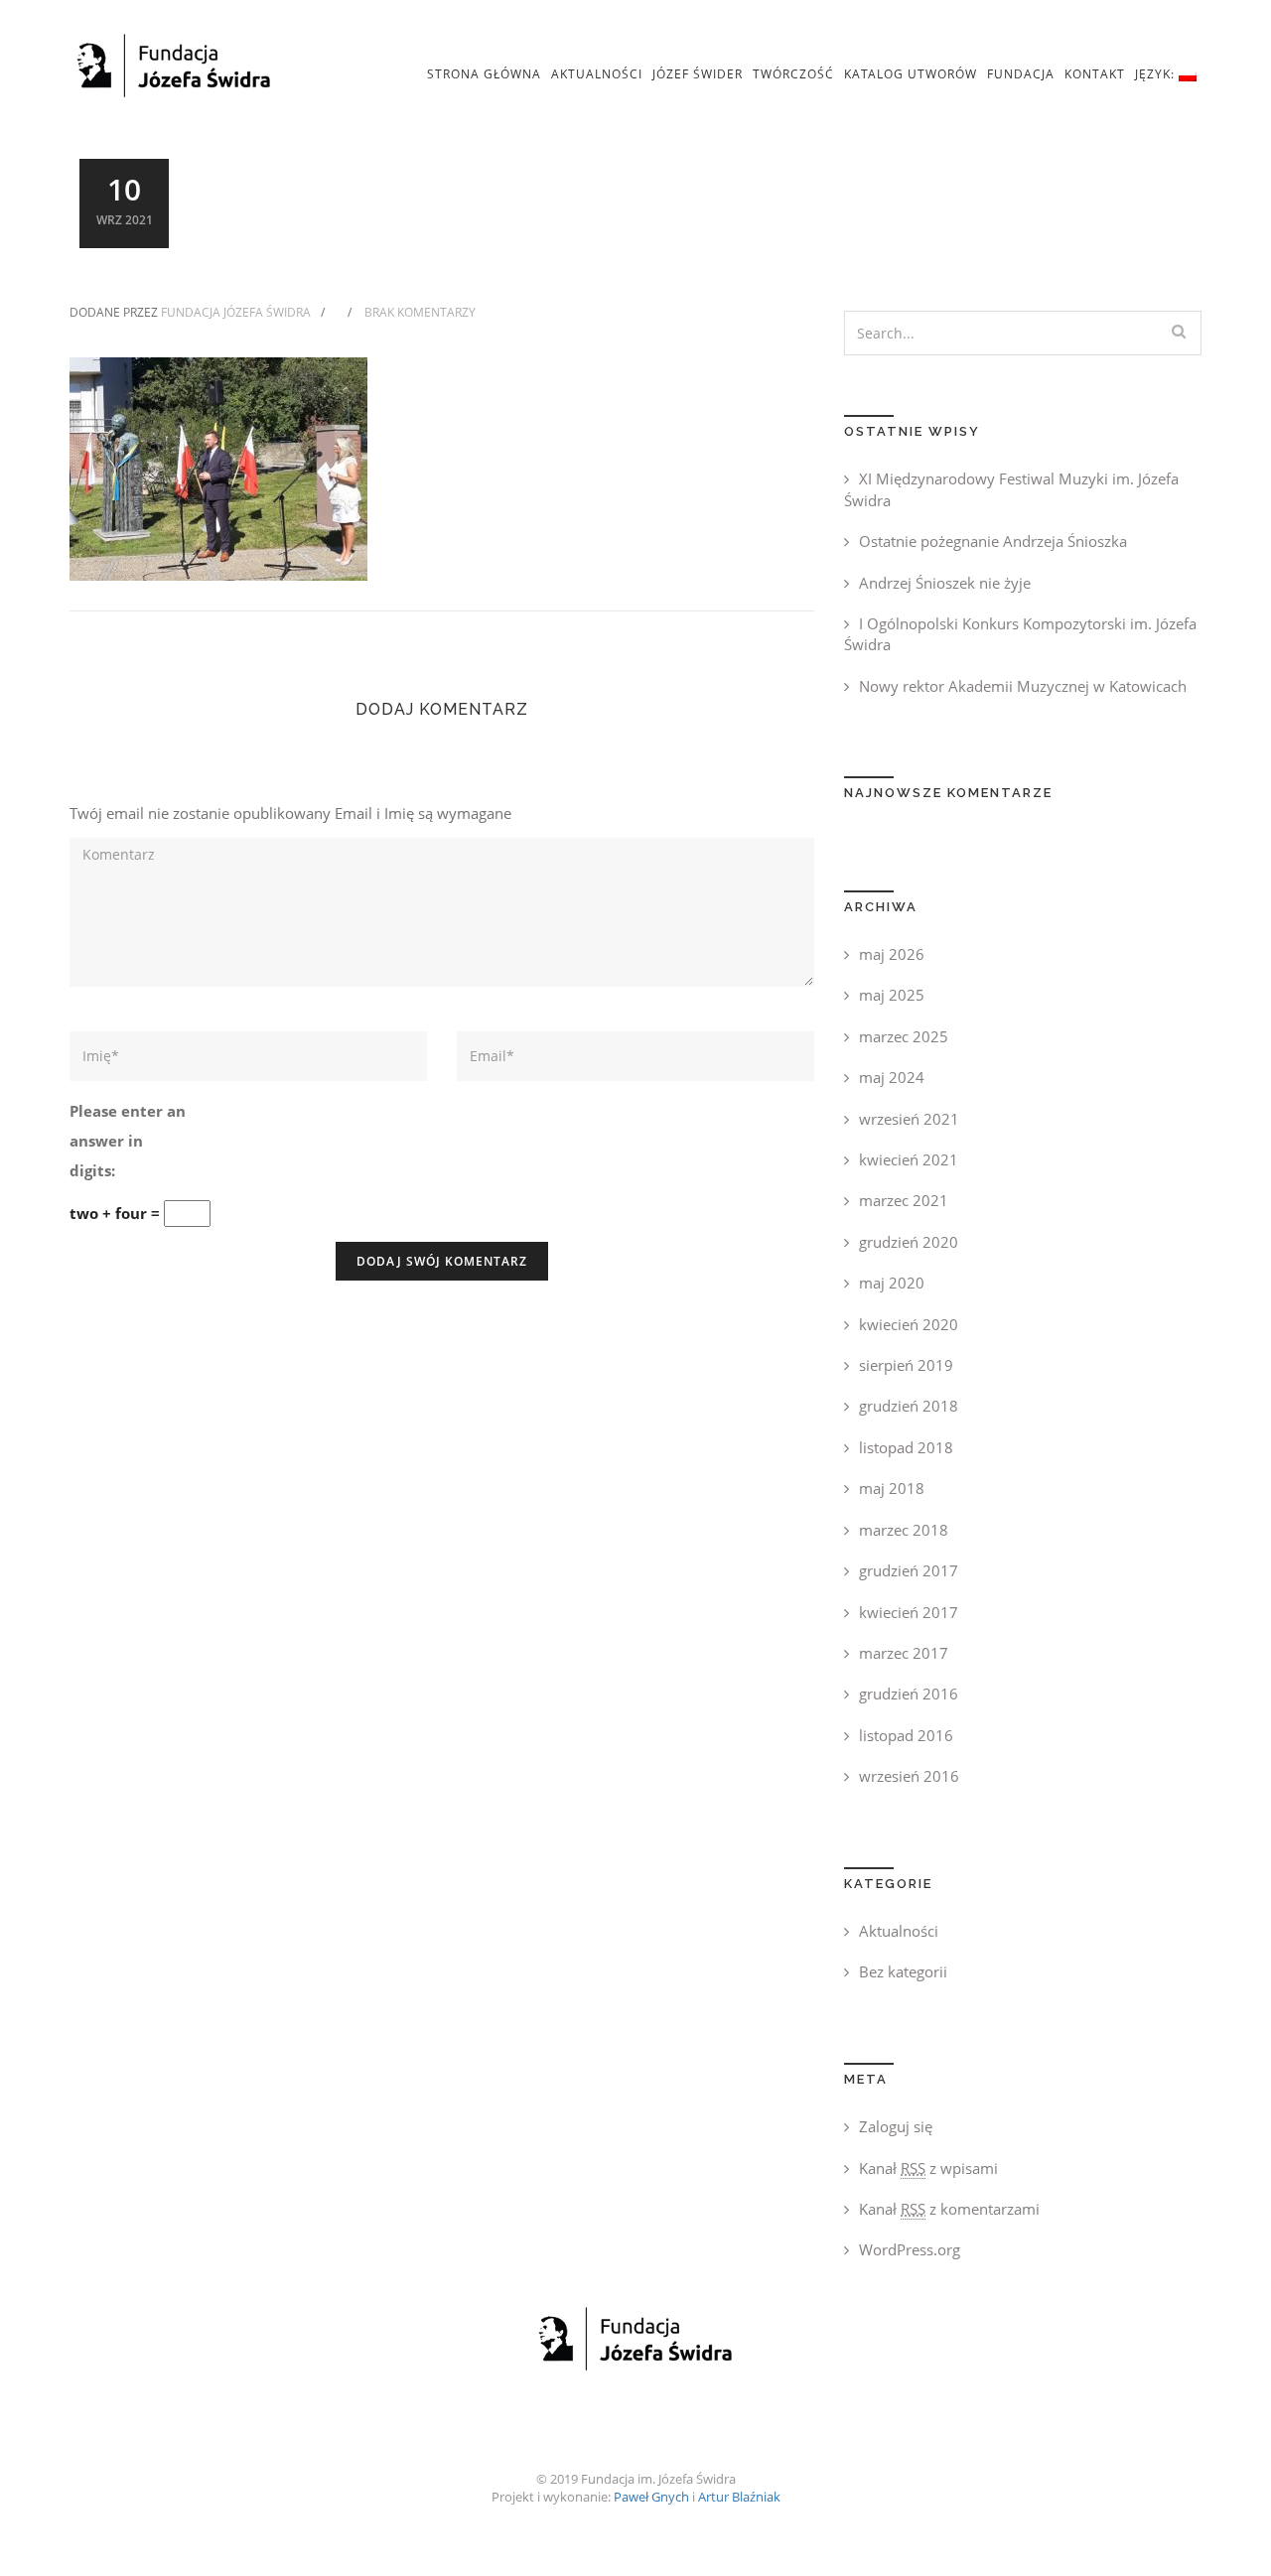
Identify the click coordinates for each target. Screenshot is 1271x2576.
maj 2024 (892, 1077)
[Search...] (1179, 331)
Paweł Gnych (651, 2497)
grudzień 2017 (909, 1570)
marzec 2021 (904, 1200)
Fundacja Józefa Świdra (236, 312)
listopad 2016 (906, 1735)
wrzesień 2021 (909, 1119)
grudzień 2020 (909, 1242)
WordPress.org (910, 2249)
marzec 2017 (904, 1653)
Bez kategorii (903, 1971)
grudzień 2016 (909, 1694)
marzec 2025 (904, 1036)
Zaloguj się (896, 2126)
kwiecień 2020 (909, 1324)
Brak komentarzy (420, 312)
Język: (1157, 74)
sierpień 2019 (906, 1365)
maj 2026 (892, 954)
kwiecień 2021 (909, 1159)
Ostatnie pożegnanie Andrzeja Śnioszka (993, 541)
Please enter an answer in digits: (128, 1141)
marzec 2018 (904, 1530)
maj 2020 (892, 1283)
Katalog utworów (911, 74)
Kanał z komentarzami (949, 2209)
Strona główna (484, 74)
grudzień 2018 (909, 1406)
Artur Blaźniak (739, 2497)
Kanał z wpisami (928, 2168)
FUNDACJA (1021, 74)
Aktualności (597, 74)
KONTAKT (1095, 74)
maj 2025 (892, 995)
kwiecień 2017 (909, 1612)
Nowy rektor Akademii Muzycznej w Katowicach (1023, 686)
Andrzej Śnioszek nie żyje (945, 583)
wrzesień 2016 (909, 1776)
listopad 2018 (906, 1447)
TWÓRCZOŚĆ (793, 74)
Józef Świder (698, 74)
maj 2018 (892, 1488)
